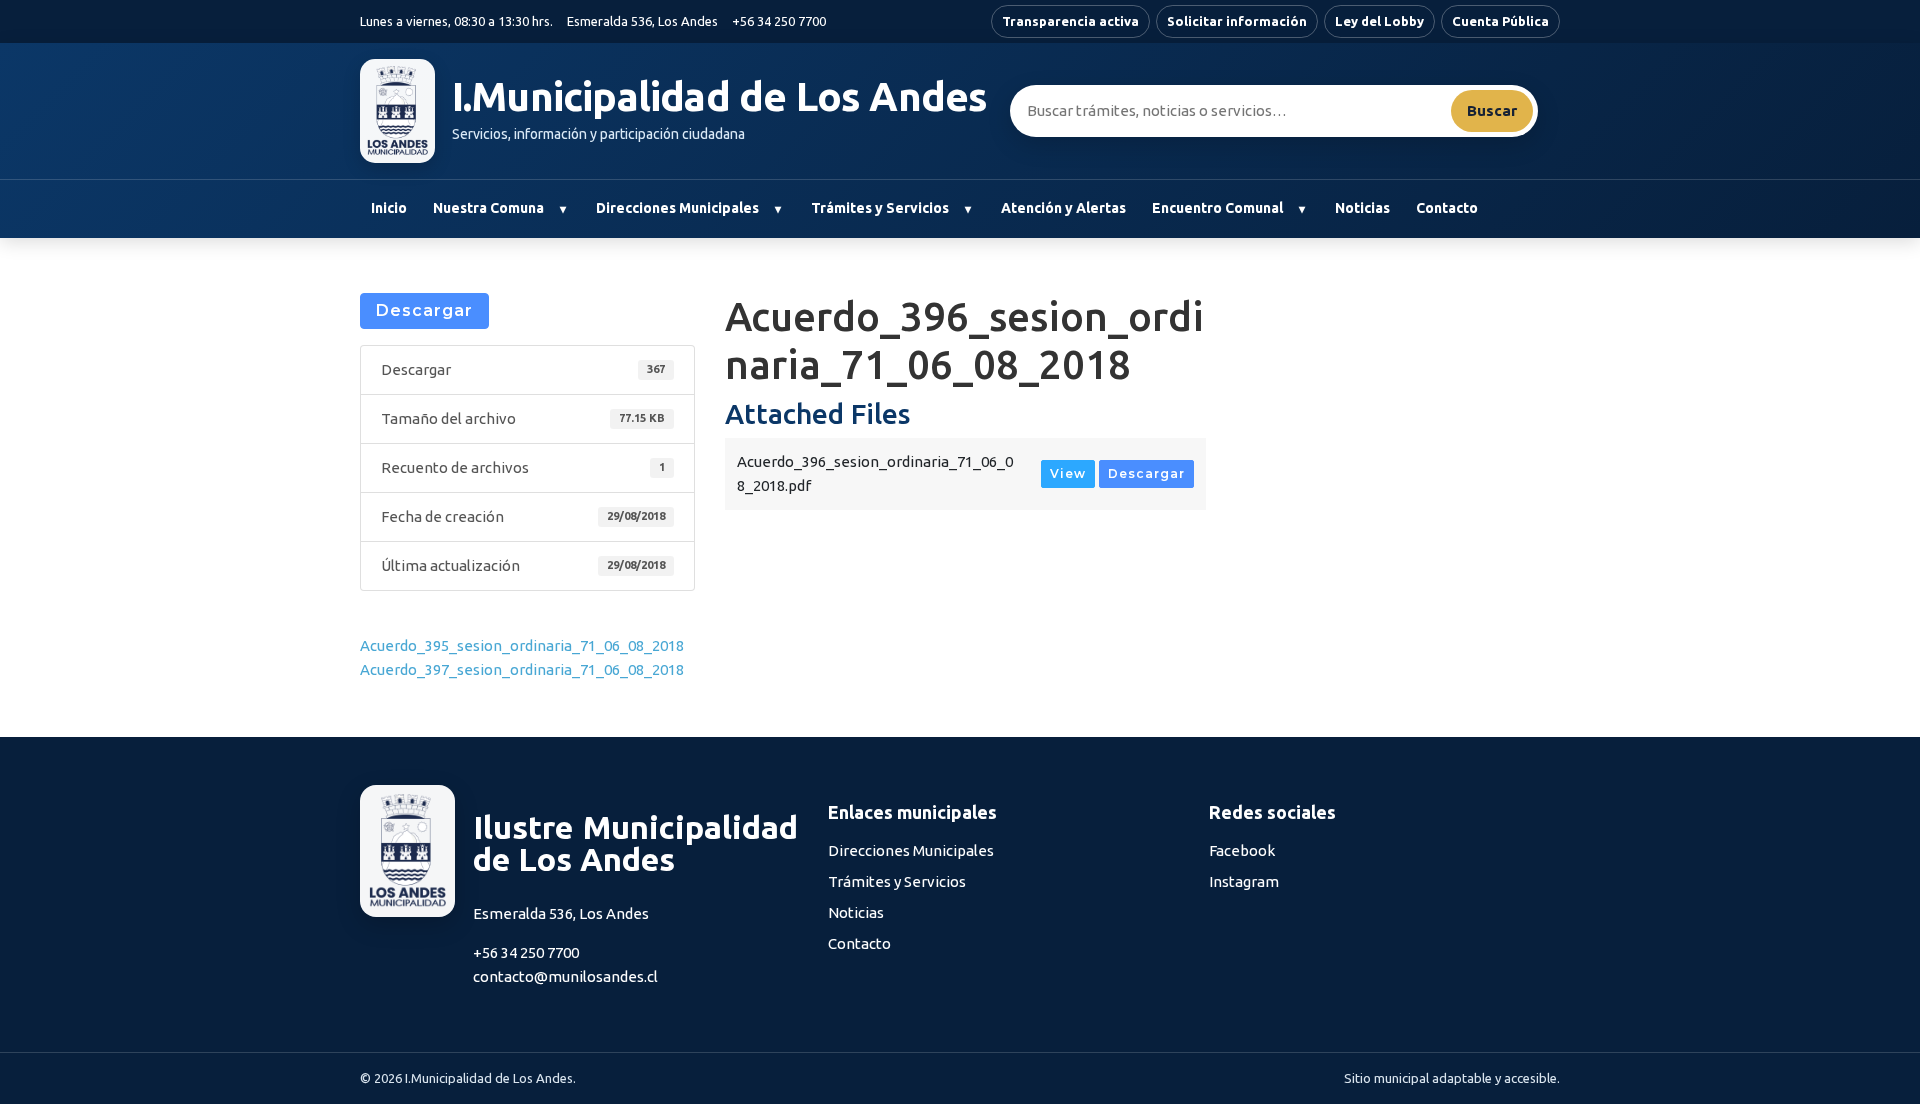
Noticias (1362, 208)
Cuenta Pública (1500, 21)
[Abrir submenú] (562, 209)
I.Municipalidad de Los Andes (720, 97)
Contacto (1447, 208)
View (1068, 473)
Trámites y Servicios (880, 208)
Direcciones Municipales (677, 208)
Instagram (1244, 881)
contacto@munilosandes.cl (565, 976)
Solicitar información (1237, 21)
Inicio (389, 208)
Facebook (1242, 850)
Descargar (424, 310)
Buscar (1492, 110)
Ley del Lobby (1379, 21)
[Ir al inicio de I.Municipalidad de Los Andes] (397, 111)
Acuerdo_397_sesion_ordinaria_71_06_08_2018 (522, 669)
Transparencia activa (1070, 21)
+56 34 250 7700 (779, 21)
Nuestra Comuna (488, 208)
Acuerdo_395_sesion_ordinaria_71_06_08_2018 (522, 645)
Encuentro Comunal (1217, 208)
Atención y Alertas (1063, 208)
